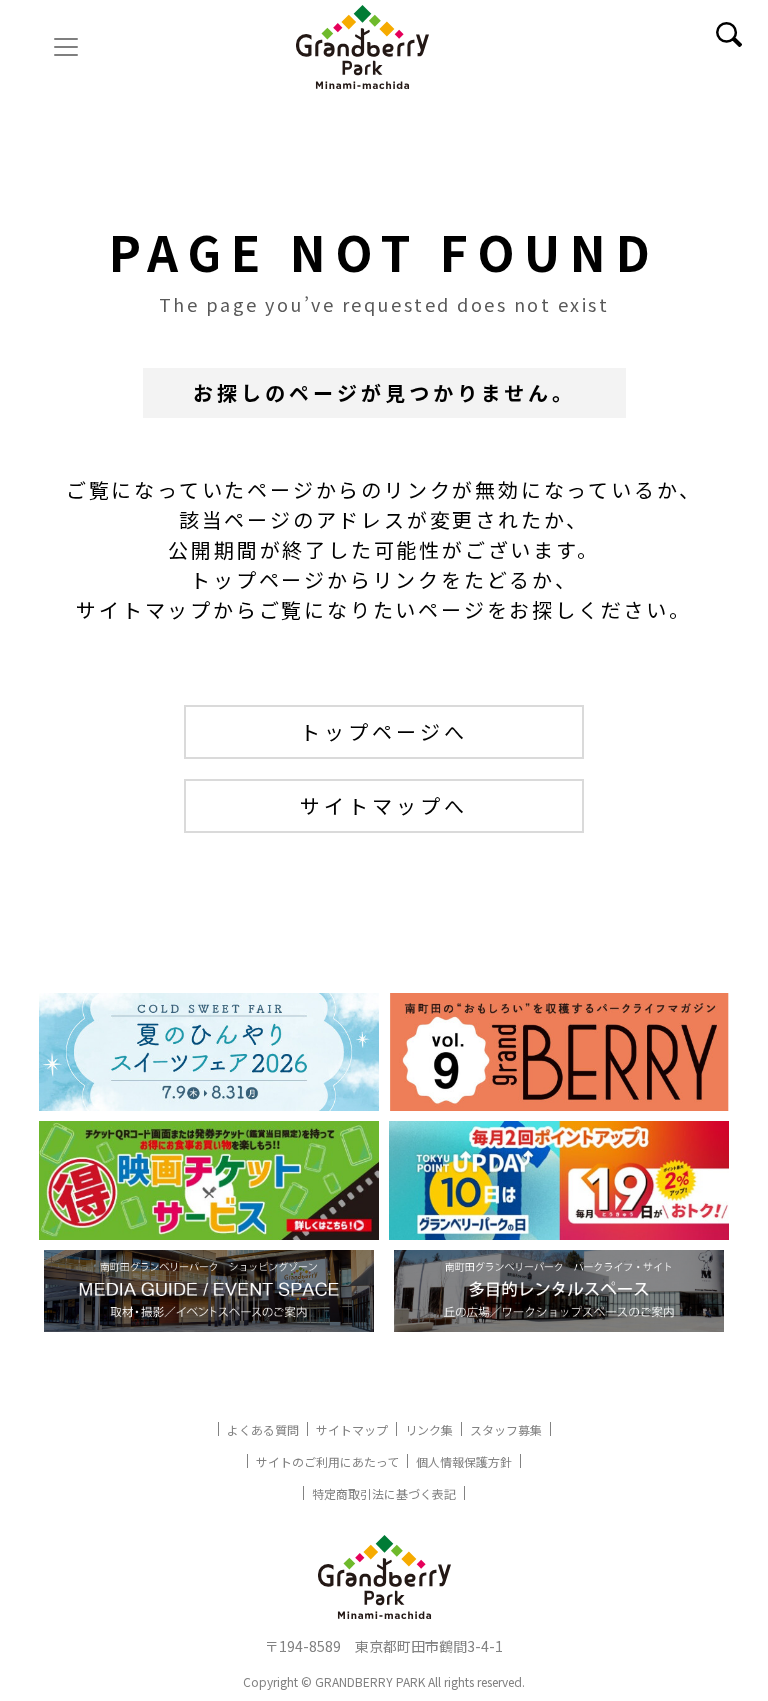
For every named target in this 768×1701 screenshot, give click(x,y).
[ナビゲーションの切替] (66, 47)
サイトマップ (352, 1429)
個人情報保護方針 (464, 1461)
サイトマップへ (384, 805)
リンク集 (429, 1429)
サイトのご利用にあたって (327, 1461)
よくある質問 (263, 1429)
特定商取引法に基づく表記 (384, 1493)
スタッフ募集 (506, 1429)
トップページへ (384, 731)
